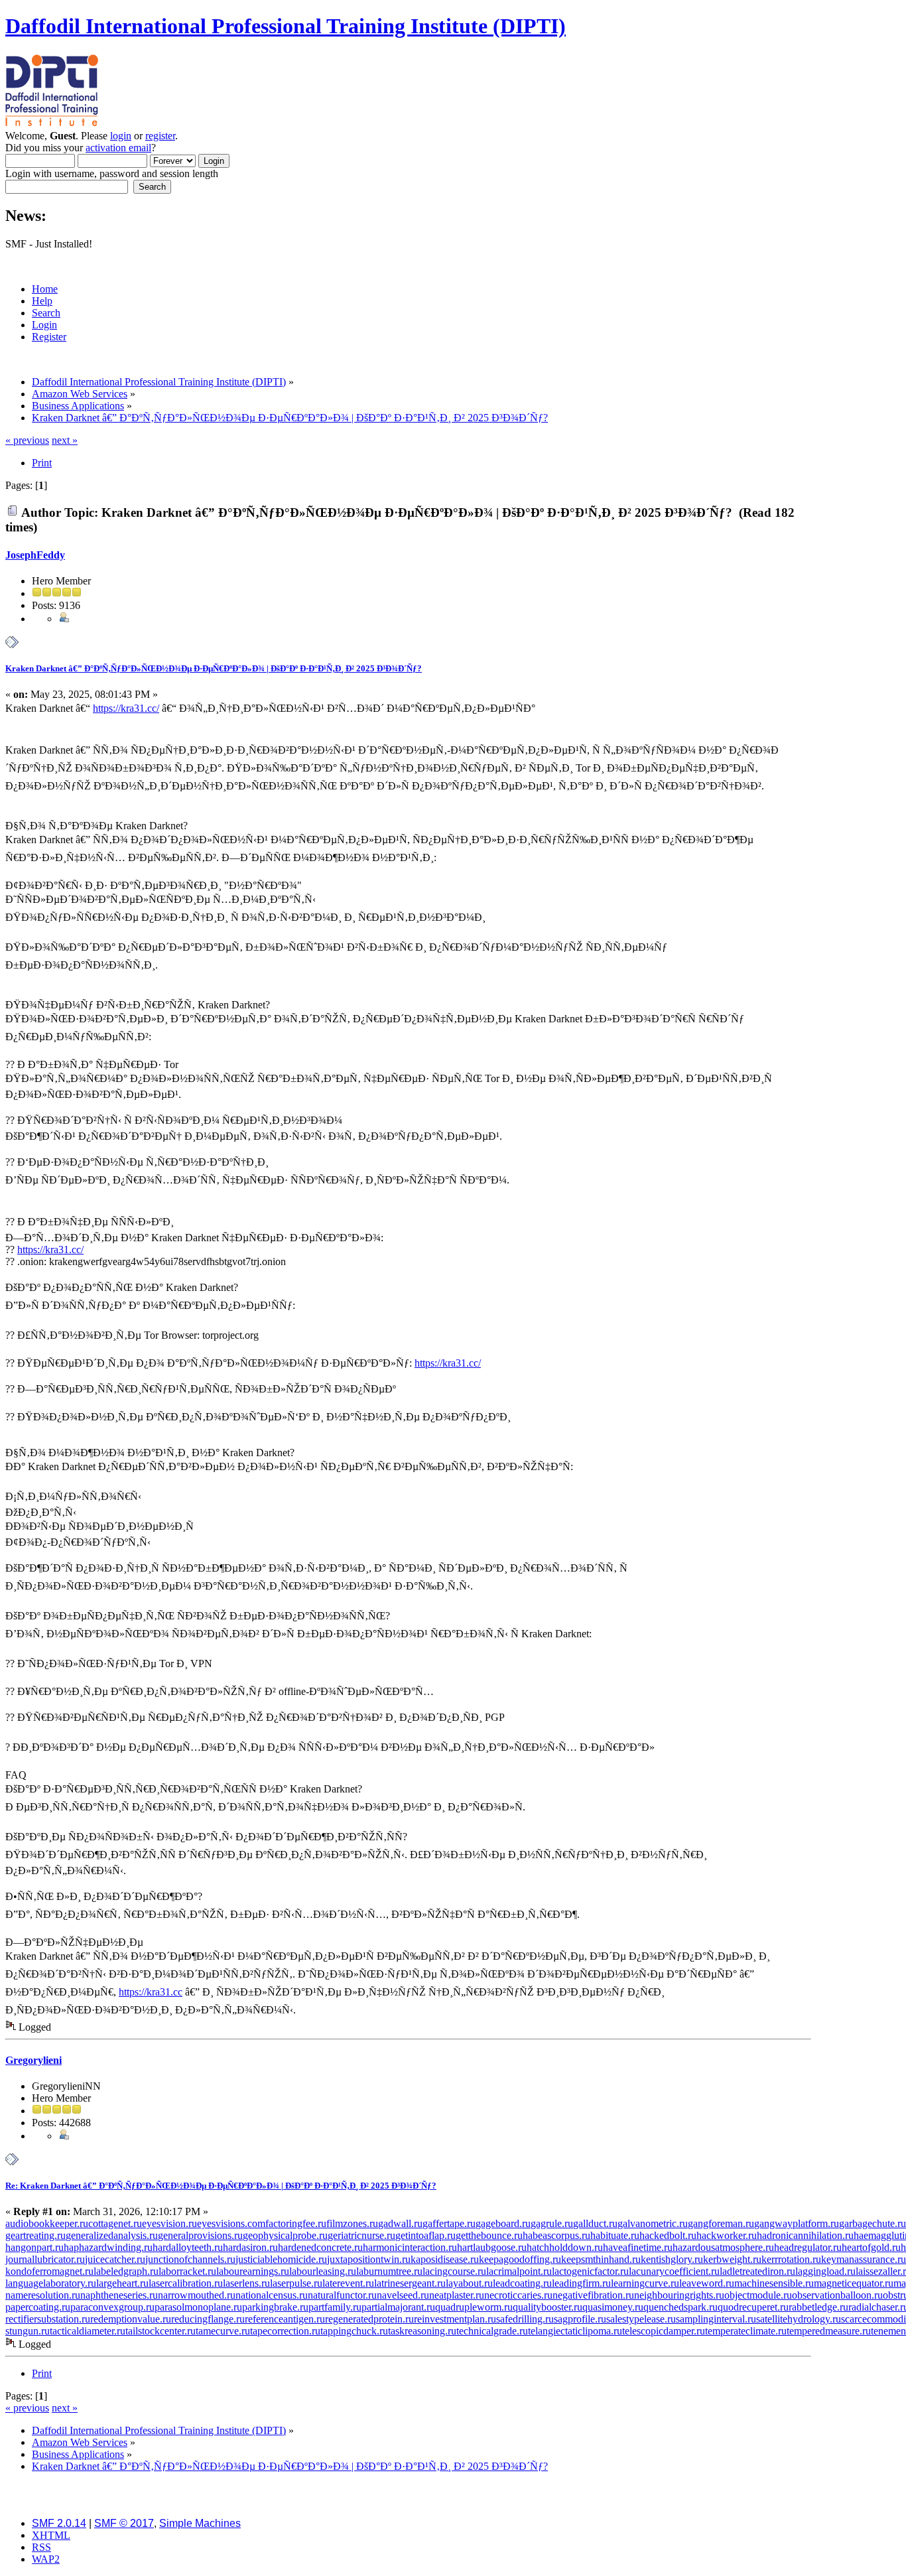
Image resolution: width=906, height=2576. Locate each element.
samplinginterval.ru (716, 2319)
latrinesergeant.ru (410, 2283)
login (121, 136)
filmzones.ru (352, 2223)
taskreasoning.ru (422, 2331)
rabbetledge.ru (818, 2307)
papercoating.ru (38, 2307)
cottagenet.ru (115, 2223)
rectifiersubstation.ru (48, 2319)
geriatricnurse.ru (361, 2235)
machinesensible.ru (774, 2283)
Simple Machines (200, 2523)
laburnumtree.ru (389, 2271)
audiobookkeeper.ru (47, 2223)
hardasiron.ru (250, 2247)
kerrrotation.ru (791, 2259)
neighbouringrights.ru (679, 2295)
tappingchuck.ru (354, 2331)
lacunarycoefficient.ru (674, 2271)
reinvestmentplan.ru (455, 2319)
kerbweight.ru (732, 2259)
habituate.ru (615, 2235)
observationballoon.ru (837, 2295)
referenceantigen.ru (285, 2319)
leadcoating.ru (522, 2283)
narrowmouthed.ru (197, 2295)
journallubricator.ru (45, 2259)
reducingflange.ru (208, 2319)
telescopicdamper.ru (664, 2331)
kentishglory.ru (672, 2259)
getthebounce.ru (489, 2235)
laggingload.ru (825, 2271)
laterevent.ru (348, 2283)
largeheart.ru (122, 2283)
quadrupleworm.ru (474, 2307)
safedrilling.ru (525, 2319)
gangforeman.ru (721, 2223)
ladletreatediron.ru (757, 2271)
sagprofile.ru (580, 2319)
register (160, 136)
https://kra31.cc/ (126, 708)
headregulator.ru (808, 2247)
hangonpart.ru (34, 2247)
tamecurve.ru (223, 2331)
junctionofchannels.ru (190, 2259)
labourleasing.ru (323, 2271)
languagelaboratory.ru (51, 2283)
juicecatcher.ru (115, 2259)
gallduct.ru (595, 2223)
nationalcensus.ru (272, 2295)
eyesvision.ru (169, 2223)
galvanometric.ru (653, 2223)
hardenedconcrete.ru (320, 2247)
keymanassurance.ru (864, 2259)
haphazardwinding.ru (108, 2247)
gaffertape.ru (449, 2223)
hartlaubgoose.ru (492, 2247)
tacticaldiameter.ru (88, 2331)
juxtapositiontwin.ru (369, 2259)
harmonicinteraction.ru (410, 2247)
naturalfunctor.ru (342, 2295)
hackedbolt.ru (668, 2235)
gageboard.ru (503, 2223)
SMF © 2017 (124, 2523)
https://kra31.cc (151, 1992)
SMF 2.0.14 (59, 2523)
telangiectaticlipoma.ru (575, 2331)
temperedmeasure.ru (829, 2331)
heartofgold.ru (871, 2247)
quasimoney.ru (613, 2307)
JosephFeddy (35, 555)
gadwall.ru (400, 2223)
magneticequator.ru (854, 2283)
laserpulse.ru (296, 2283)
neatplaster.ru (457, 2295)
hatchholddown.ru (565, 2247)
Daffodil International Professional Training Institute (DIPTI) (286, 26)
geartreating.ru (35, 2235)
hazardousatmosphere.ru (723, 2247)
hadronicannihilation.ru (805, 2235)
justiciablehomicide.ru (281, 2259)
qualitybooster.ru (548, 2307)
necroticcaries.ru (518, 2295)
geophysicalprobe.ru (285, 2235)
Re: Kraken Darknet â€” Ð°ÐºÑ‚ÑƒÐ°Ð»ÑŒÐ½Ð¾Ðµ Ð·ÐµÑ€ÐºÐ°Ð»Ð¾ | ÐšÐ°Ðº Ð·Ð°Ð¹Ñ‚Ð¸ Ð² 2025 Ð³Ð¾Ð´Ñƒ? (221, 2186)
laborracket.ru (187, 2271)
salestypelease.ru (641, 2319)
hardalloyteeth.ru (188, 2247)
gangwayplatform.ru (797, 2223)
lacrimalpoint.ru (519, 2271)
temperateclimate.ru (746, 2331)
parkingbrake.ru (275, 2307)
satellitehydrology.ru (799, 2319)
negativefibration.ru (593, 2295)
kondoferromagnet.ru (49, 2271)
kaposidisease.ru (445, 2259)
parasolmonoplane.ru (198, 2307)
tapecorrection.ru (285, 2331)
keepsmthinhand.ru (601, 2259)
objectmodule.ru (758, 2295)
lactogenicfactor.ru (590, 2271)
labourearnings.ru (253, 2271)
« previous (27, 440)
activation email (118, 148)
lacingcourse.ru (454, 2271)
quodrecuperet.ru (753, 2307)
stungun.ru (28, 2331)
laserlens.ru (246, 2283)
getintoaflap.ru (425, 2235)
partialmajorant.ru (398, 2307)
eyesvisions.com (231, 2223)
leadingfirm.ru (581, 2283)
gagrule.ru (552, 2223)
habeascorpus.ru (556, 2235)
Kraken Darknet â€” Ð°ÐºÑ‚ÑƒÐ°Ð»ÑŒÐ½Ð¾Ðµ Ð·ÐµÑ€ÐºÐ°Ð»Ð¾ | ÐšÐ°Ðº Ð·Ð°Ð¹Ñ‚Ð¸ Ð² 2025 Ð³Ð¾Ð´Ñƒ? (214, 668)
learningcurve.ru (645, 2283)
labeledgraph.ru (126, 2271)
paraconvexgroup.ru (112, 2307)
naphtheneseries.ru (119, 2295)
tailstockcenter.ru (161, 2331)
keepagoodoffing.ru (520, 2259)
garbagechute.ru (873, 2223)
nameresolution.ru (43, 2295)
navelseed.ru (403, 2295)
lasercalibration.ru (186, 2283)
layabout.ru (469, 2283)
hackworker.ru (727, 2235)
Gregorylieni (33, 2060)
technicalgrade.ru (492, 2331)
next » (65, 440)
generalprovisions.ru (200, 2235)
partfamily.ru (335, 2307)
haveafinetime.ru (638, 2247)
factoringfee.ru (296, 2223)
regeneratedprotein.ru (369, 2319)
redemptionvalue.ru (131, 2319)
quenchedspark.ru (680, 2307)
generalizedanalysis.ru (112, 2235)
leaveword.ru (707, 2283)
